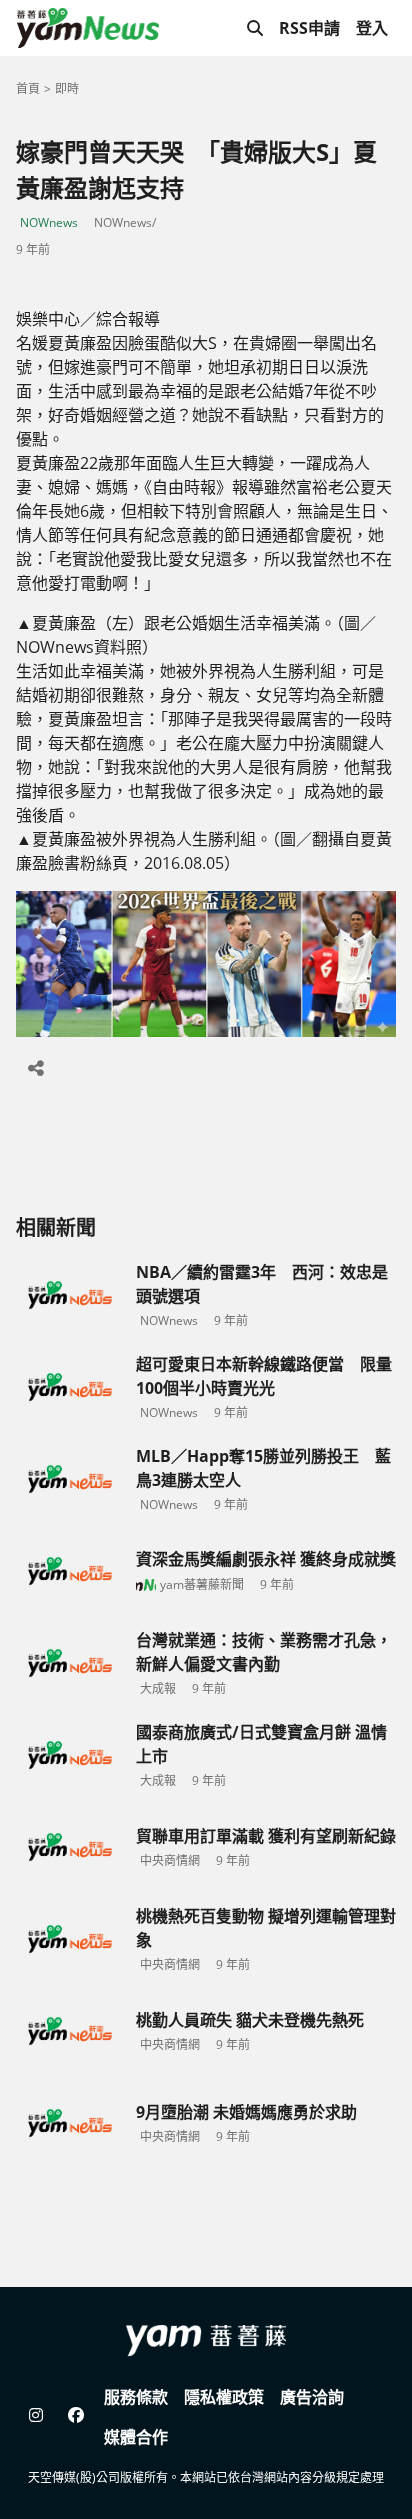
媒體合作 (136, 2437)
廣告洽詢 (312, 2397)
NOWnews (49, 222)
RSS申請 (309, 28)
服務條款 (136, 2397)
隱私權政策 (224, 2397)
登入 (372, 28)
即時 (67, 88)
